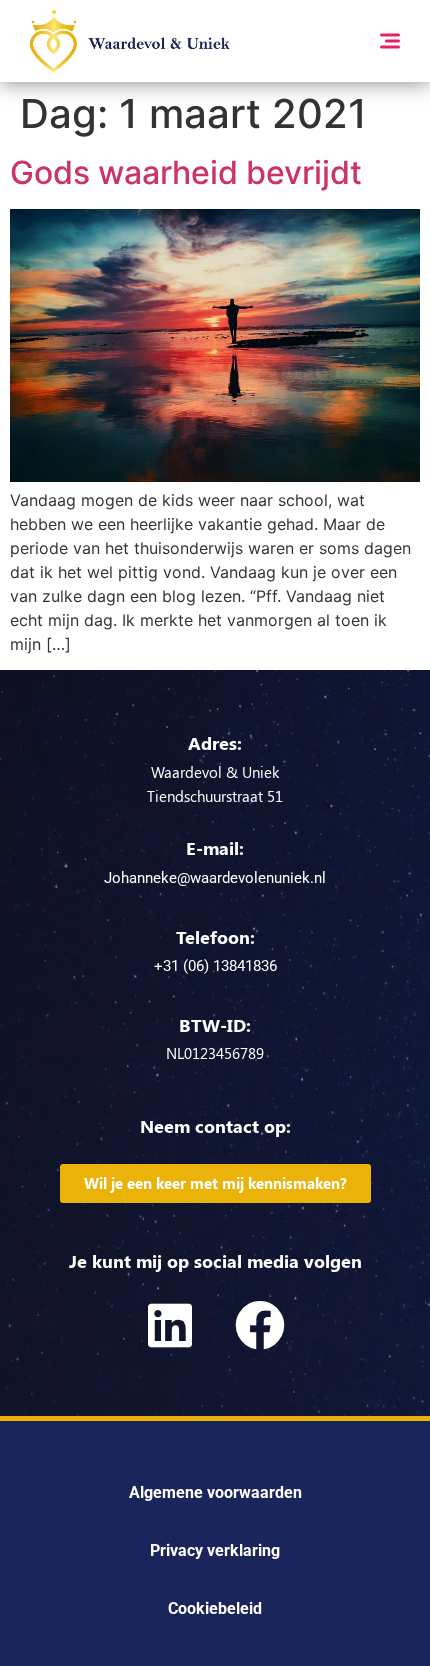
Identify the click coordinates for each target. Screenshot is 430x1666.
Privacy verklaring (215, 1550)
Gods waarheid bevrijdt (186, 172)
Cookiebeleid (215, 1608)
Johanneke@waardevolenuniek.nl (215, 878)
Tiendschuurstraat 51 (215, 796)
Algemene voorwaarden (215, 1492)
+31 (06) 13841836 (215, 966)
